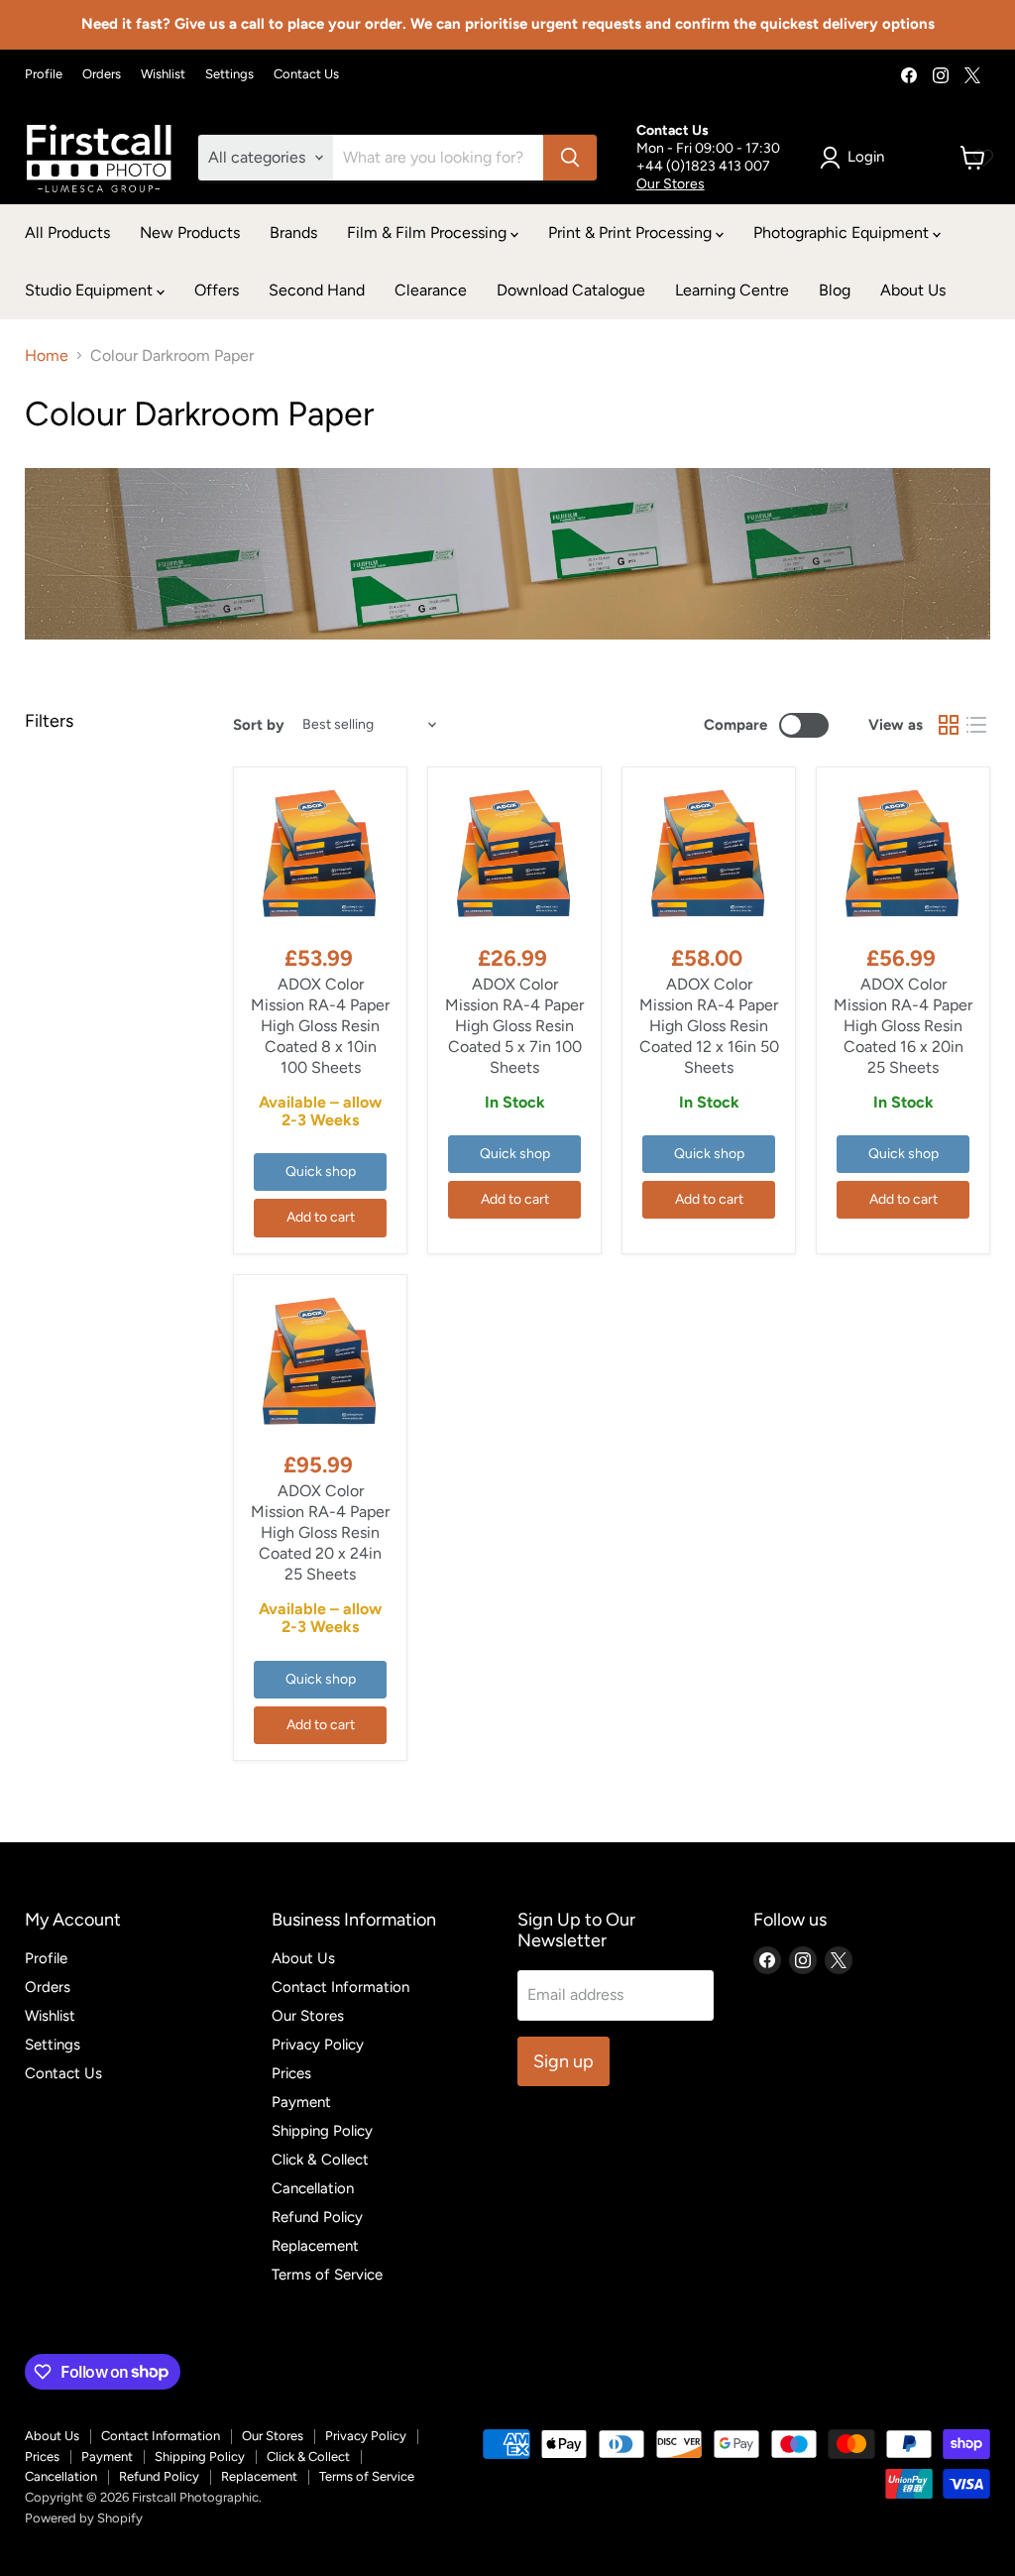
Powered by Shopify (84, 2518)
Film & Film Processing (429, 233)
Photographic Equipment (843, 233)
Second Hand (317, 290)
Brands (293, 233)
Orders (102, 74)
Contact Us (306, 74)
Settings (229, 74)
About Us (913, 290)
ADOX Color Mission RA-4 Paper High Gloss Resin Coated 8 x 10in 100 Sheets (320, 1026)
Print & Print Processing (632, 233)
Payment (301, 2102)
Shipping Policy (322, 2131)
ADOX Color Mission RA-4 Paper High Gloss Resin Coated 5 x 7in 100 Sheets (514, 1026)
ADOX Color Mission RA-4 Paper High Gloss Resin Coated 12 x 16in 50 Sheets (709, 1026)
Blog (835, 290)
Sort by (259, 725)
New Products (190, 233)
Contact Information (340, 1987)
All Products (67, 233)
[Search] (570, 158)
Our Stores (671, 184)
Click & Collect (320, 2160)
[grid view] (949, 725)
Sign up (564, 2061)
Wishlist (163, 74)
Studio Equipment (91, 290)
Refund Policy (317, 2217)
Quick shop (321, 1171)
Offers (217, 290)
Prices (291, 2073)
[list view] (976, 725)
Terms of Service (327, 2275)
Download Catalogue (571, 290)
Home (47, 356)
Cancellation (313, 2188)
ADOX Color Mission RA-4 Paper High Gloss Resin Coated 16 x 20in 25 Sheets (903, 1026)
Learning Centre (732, 290)
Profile (44, 74)
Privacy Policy (318, 2045)
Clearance (431, 290)
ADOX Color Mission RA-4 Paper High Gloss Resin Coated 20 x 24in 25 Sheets (320, 1532)
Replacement (315, 2246)
